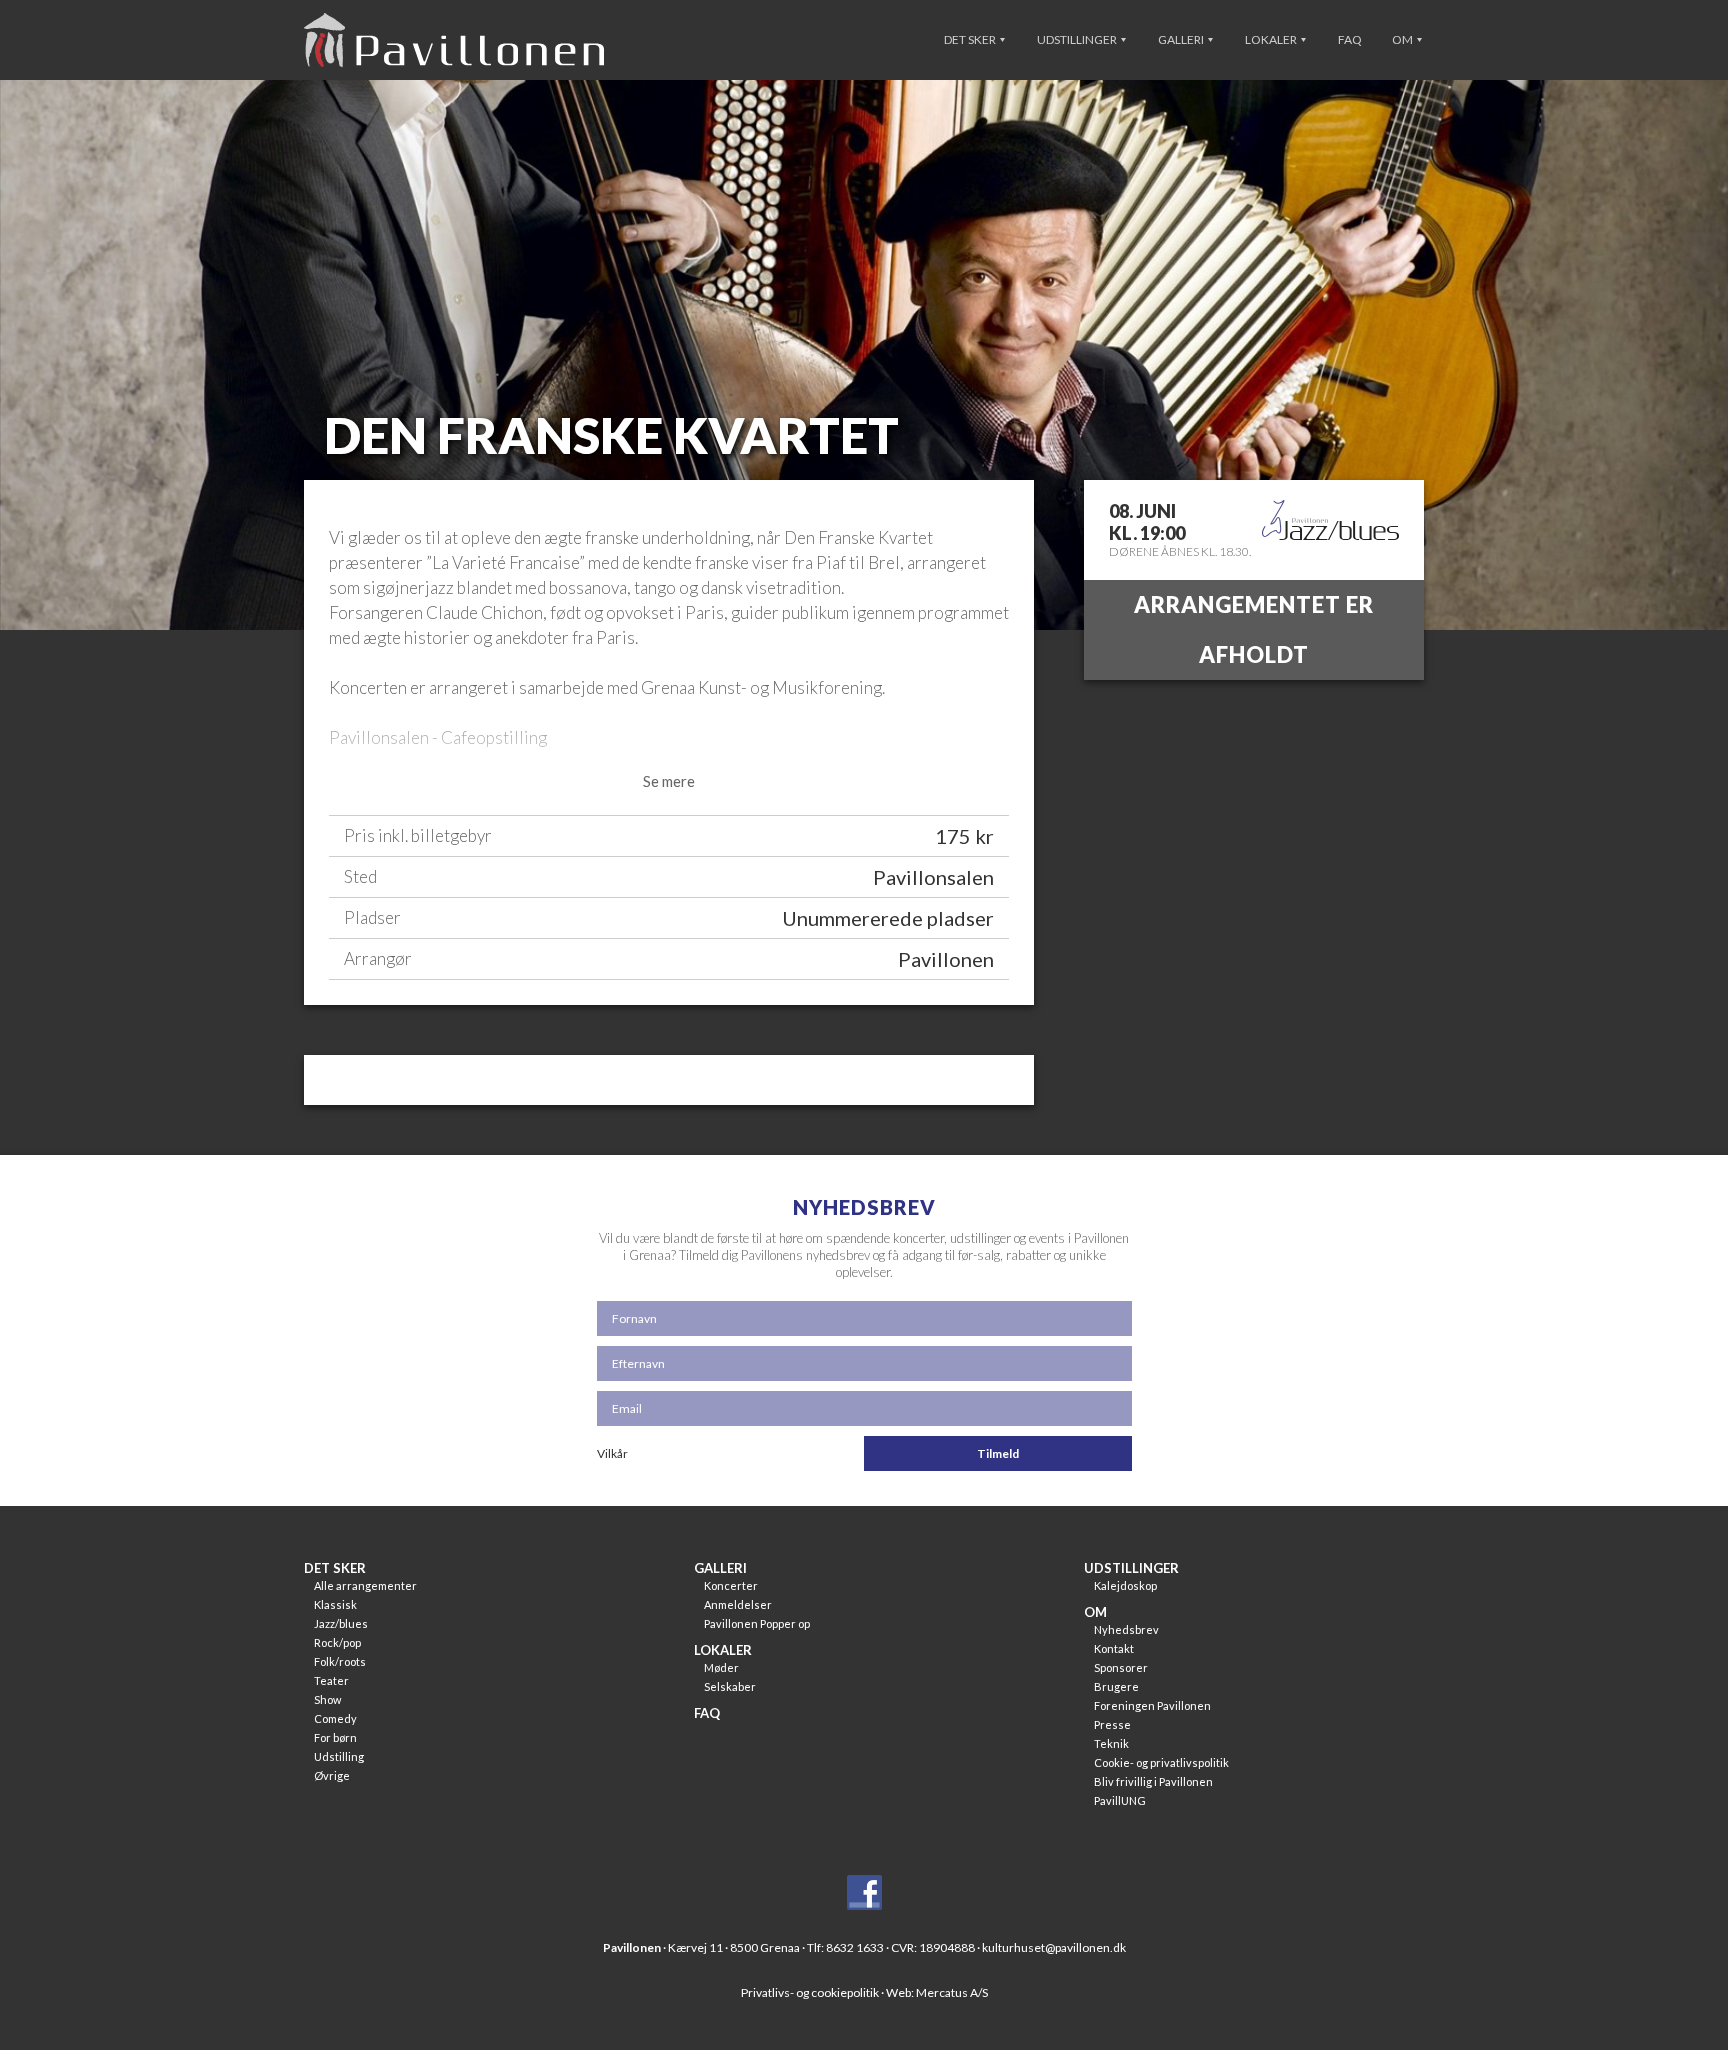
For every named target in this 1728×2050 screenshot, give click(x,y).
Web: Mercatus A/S (937, 1992)
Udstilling (339, 1756)
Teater (331, 1680)
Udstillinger (1078, 39)
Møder (721, 1667)
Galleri (1182, 39)
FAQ (1350, 39)
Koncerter (731, 1585)
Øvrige (332, 1775)
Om (1403, 39)
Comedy (335, 1718)
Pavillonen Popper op (757, 1623)
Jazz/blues (341, 1623)
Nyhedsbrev (1126, 1629)
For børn (335, 1737)
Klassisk (335, 1604)
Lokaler (1272, 39)
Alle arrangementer (365, 1585)
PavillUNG (1120, 1800)
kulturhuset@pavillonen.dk (1054, 1947)
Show (327, 1699)
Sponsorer (1121, 1667)
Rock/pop (337, 1642)
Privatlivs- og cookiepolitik (810, 1992)
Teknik (1111, 1743)
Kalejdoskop (1125, 1585)
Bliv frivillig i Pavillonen (1153, 1781)
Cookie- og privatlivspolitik (1161, 1762)
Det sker (971, 39)
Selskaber (730, 1686)
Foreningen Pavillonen (1152, 1705)
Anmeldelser (738, 1604)
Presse (1112, 1724)
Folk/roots (340, 1661)
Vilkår (612, 1453)
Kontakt (1114, 1648)
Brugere (1116, 1686)
